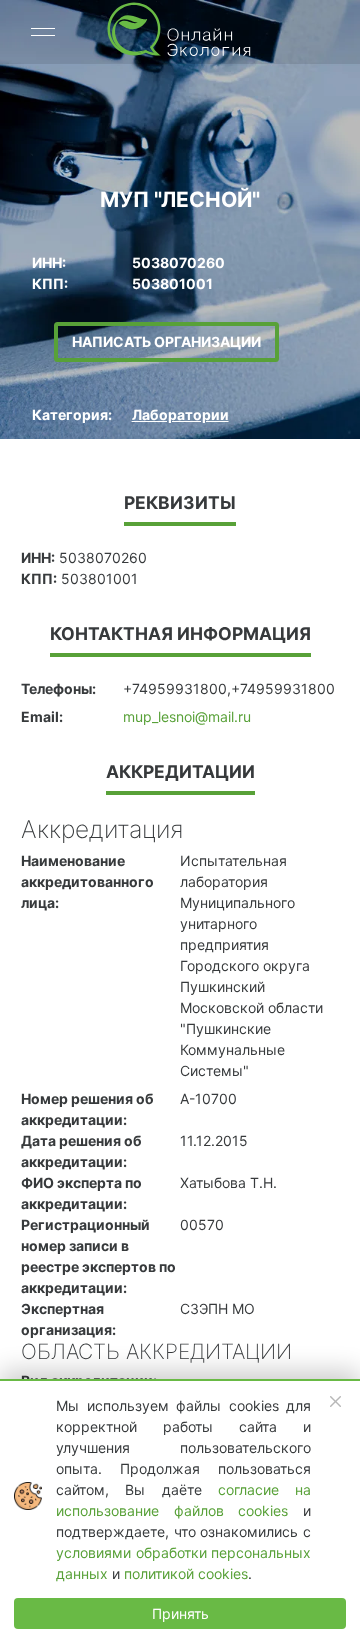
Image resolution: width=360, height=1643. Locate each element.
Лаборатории (180, 414)
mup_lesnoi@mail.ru (187, 716)
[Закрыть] (336, 1402)
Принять (180, 1613)
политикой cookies (186, 1573)
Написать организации (166, 341)
